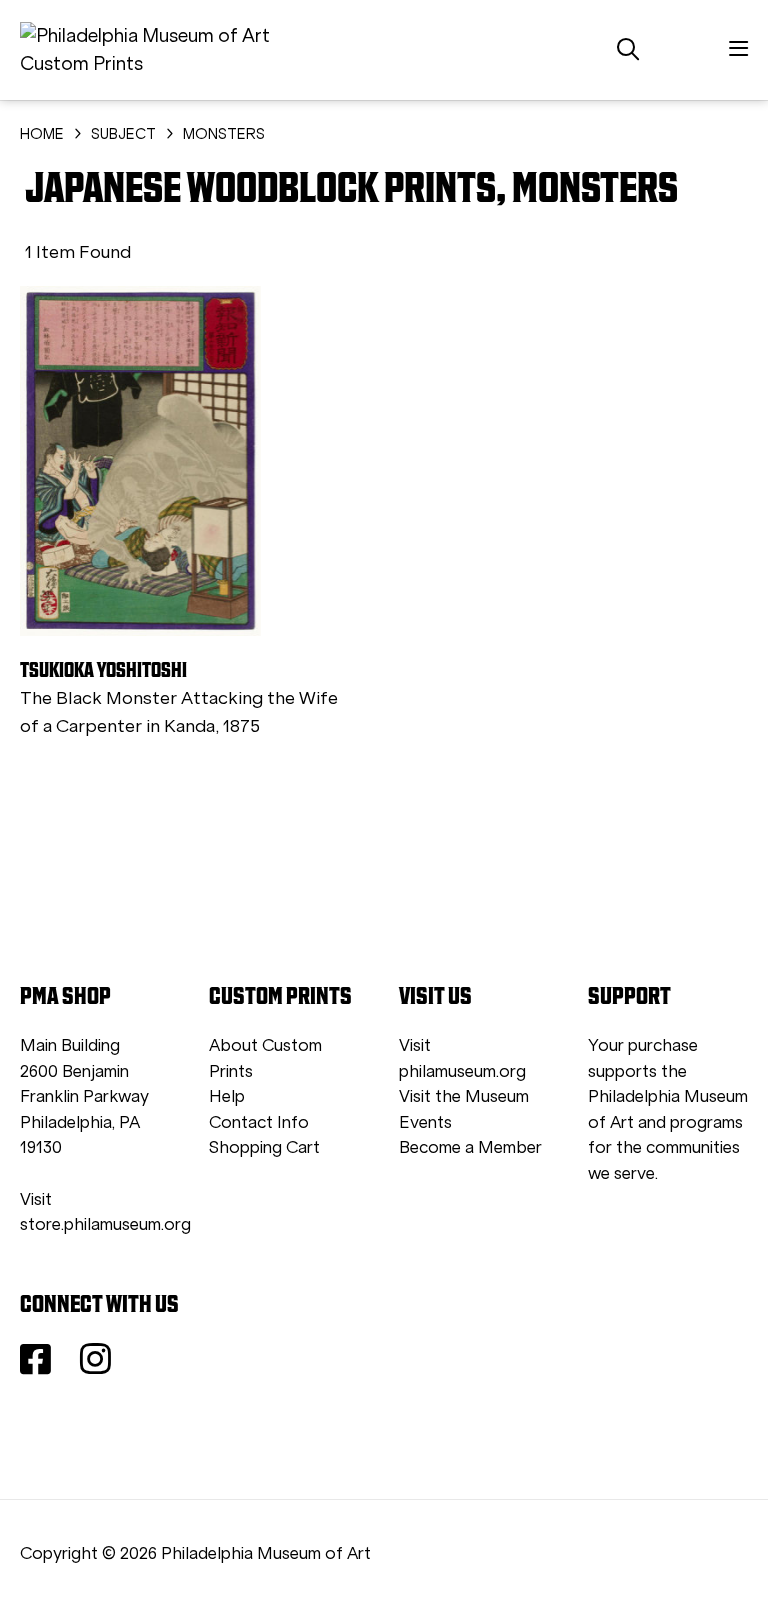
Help (227, 1096)
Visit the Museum (464, 1096)
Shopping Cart (264, 1147)
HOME (42, 134)
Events (425, 1122)
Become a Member (470, 1147)
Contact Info (259, 1122)
